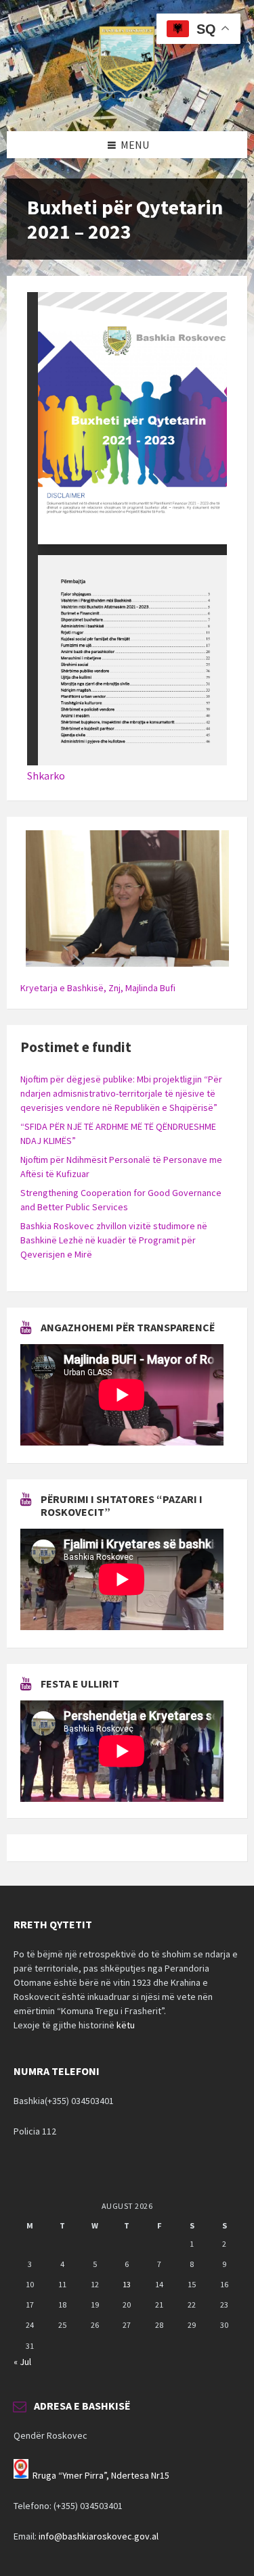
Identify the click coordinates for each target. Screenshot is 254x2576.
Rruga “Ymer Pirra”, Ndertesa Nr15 (101, 2475)
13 (127, 2284)
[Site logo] (127, 105)
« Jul (22, 2362)
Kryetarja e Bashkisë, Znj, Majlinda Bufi (98, 988)
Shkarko (46, 776)
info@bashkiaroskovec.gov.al (99, 2536)
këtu (126, 2025)
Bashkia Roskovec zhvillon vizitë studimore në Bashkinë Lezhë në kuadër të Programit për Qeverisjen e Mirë (114, 1240)
